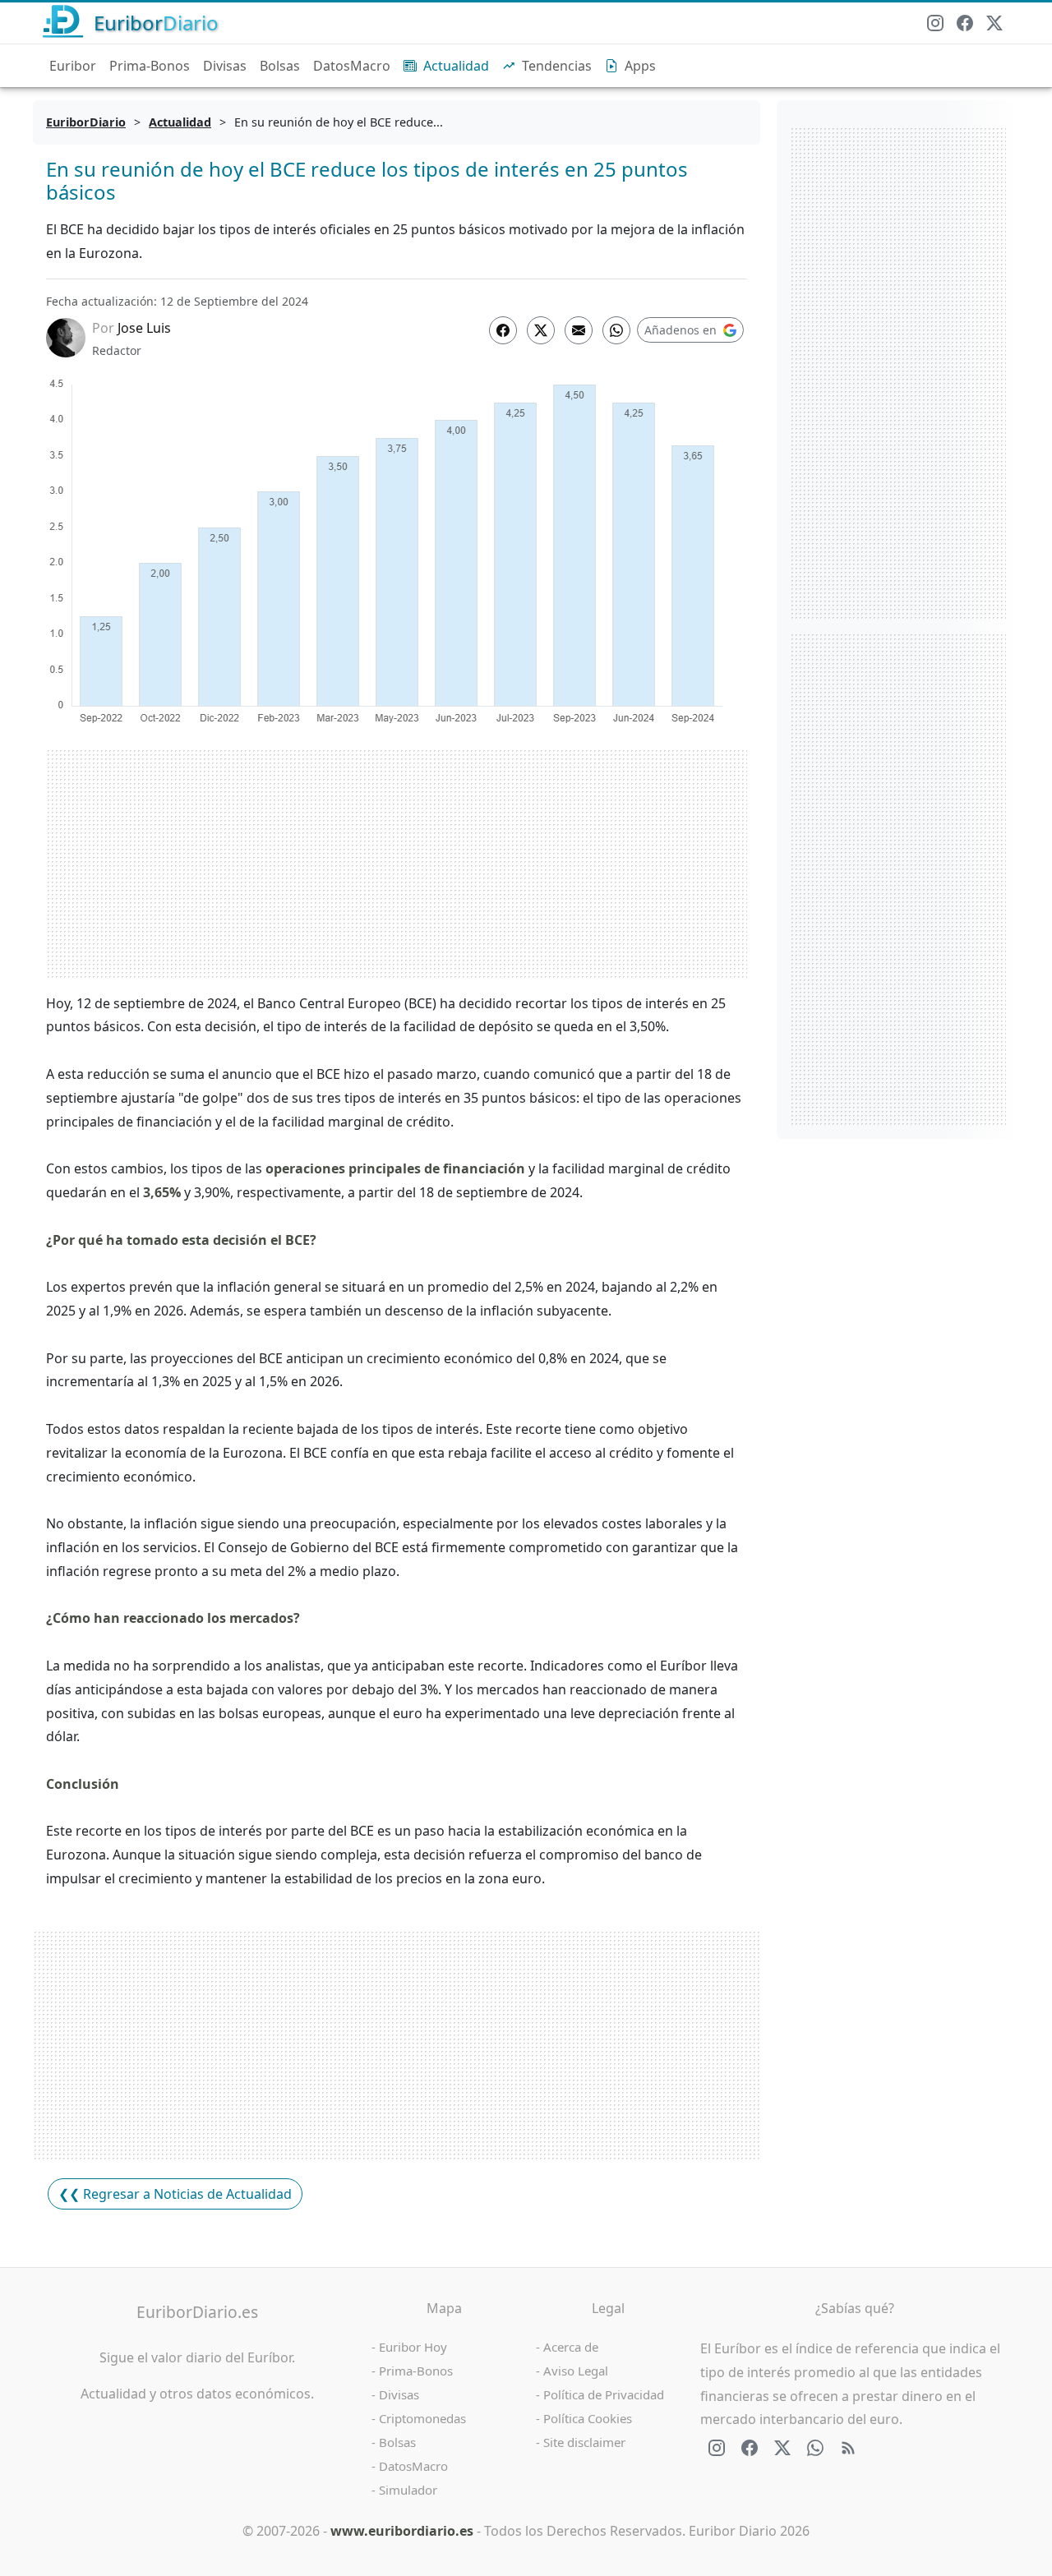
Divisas (225, 66)
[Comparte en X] (541, 330)
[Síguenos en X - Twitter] (994, 23)
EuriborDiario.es (197, 2312)
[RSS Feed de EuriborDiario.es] (848, 2448)
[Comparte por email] (579, 330)
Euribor (73, 66)
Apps (640, 66)
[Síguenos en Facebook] (965, 23)
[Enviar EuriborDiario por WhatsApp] (815, 2448)
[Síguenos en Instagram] (935, 23)
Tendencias (557, 66)
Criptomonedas (422, 2418)
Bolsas (280, 66)
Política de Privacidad (604, 2394)
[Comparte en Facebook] (503, 330)
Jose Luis (144, 328)
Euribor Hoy (413, 2347)
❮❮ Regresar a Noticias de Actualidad (175, 2194)
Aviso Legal (576, 2371)
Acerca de (571, 2347)
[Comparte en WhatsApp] (616, 330)
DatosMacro (352, 66)
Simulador (408, 2490)
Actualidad (456, 66)
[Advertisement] (397, 864)
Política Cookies (588, 2418)
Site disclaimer (584, 2442)
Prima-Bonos (150, 66)
